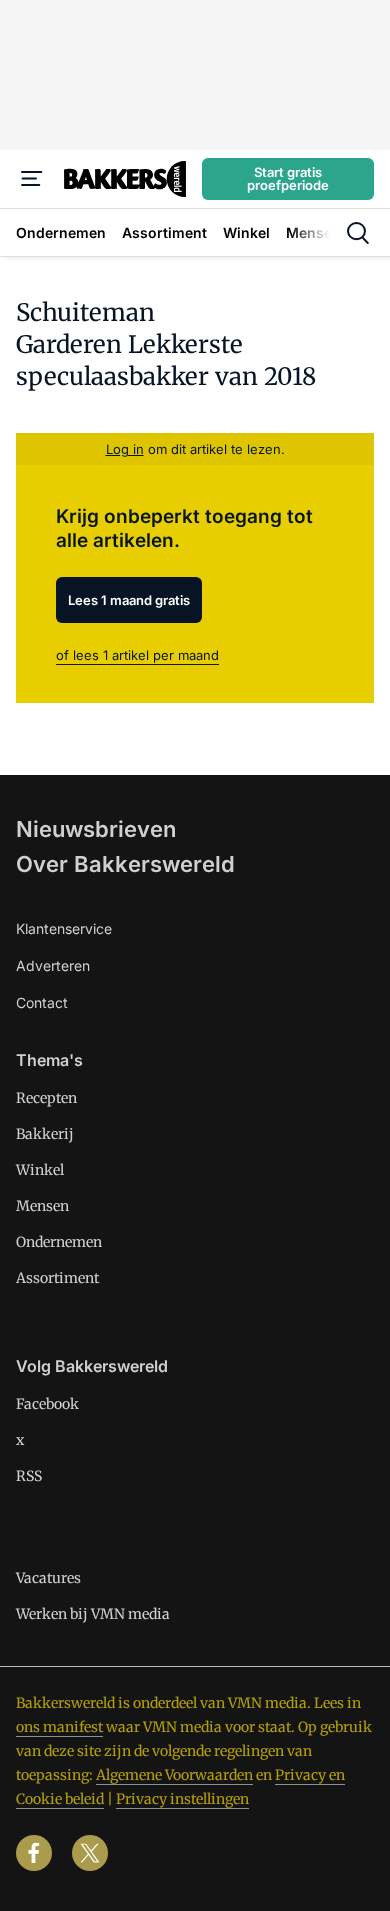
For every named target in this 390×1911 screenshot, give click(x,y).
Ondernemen (59, 1242)
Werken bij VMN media (93, 1614)
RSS (29, 1476)
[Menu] (32, 179)
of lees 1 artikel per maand (137, 655)
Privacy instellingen (182, 1799)
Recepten (46, 1098)
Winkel (40, 1170)
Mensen (42, 1206)
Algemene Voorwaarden (174, 1775)
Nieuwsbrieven (96, 829)
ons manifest (59, 1727)
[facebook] (34, 1853)
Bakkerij (45, 1134)
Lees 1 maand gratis (129, 600)
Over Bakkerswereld (125, 864)
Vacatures (48, 1578)
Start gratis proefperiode (288, 178)
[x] (90, 1853)
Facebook (47, 1404)
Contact (42, 1002)
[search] (358, 233)
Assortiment (57, 1278)
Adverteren (53, 965)
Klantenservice (64, 928)
